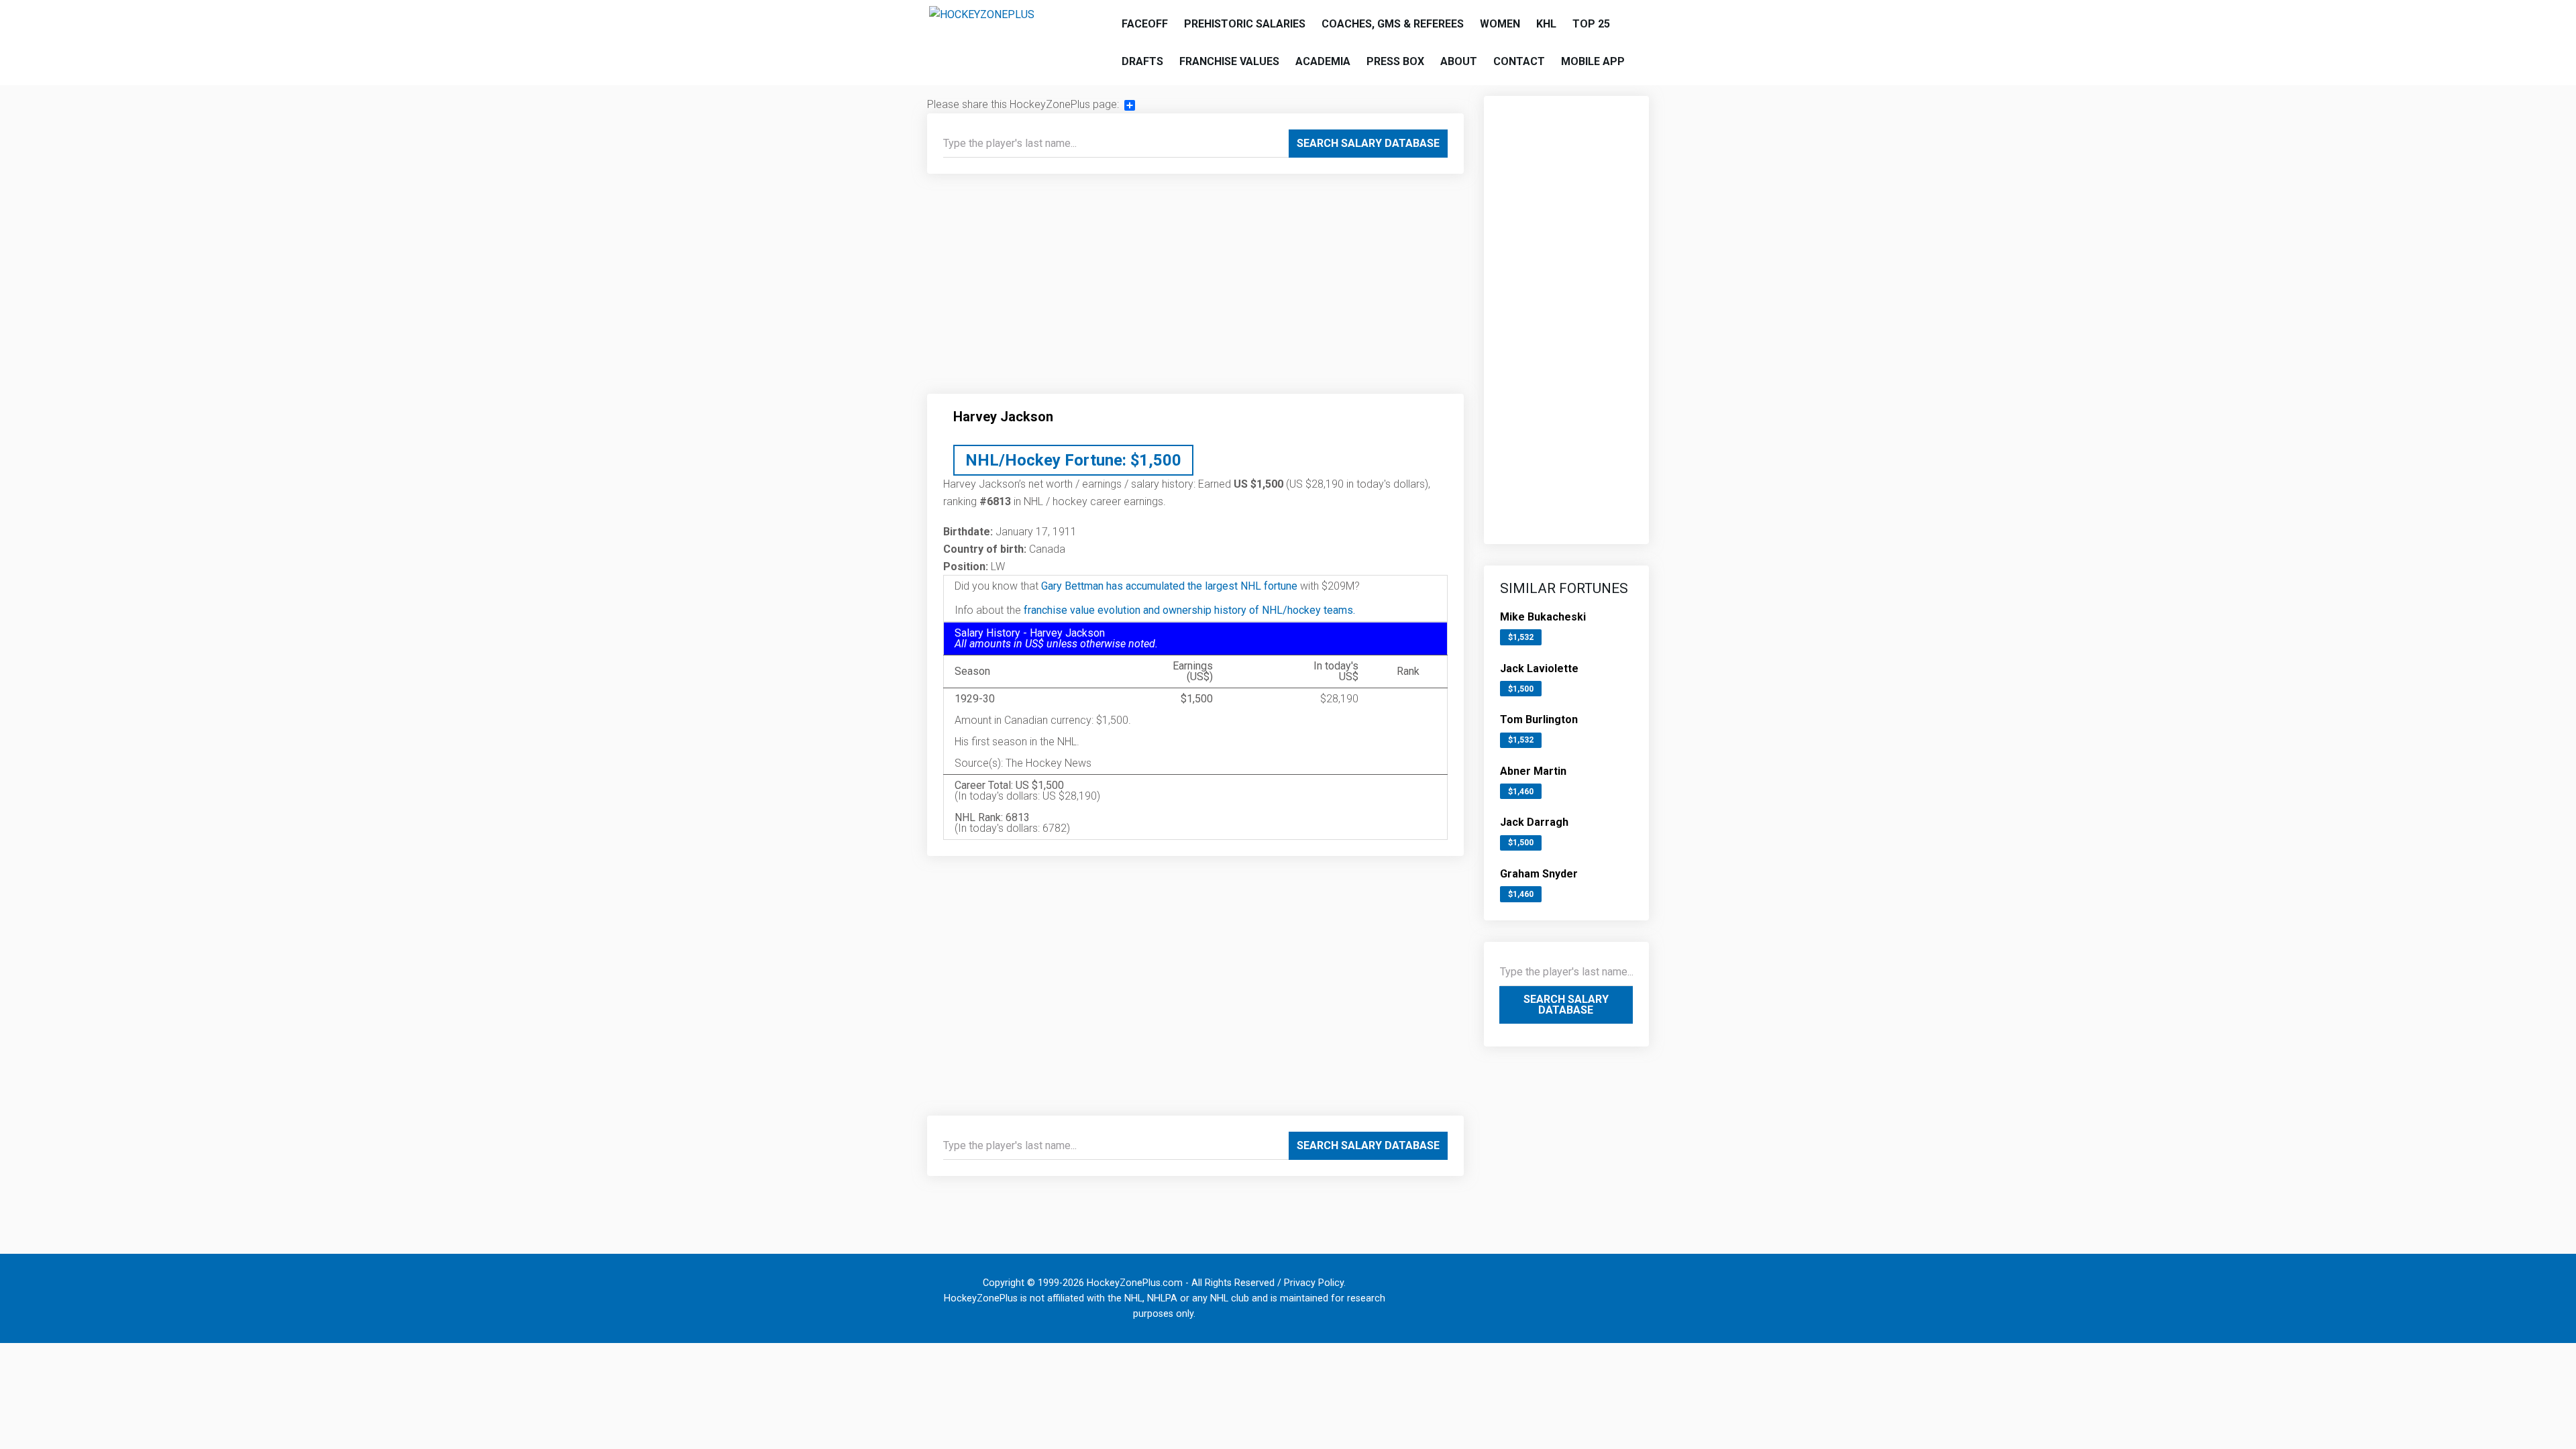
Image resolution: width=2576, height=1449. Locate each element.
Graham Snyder (1539, 874)
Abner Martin (1533, 771)
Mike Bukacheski (1543, 617)
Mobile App (1593, 61)
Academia (1323, 61)
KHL (1546, 24)
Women (1500, 24)
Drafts (1142, 61)
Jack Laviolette (1539, 668)
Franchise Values (1229, 61)
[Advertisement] (1195, 289)
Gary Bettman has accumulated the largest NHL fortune (1169, 586)
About (1459, 61)
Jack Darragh (1534, 822)
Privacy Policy (1314, 1283)
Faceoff (1145, 24)
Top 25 (1591, 24)
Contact (1519, 61)
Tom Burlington (1539, 719)
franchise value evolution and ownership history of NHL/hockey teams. (1189, 610)
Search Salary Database (1368, 143)
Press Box (1395, 61)
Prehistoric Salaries (1245, 24)
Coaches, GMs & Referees (1393, 24)
